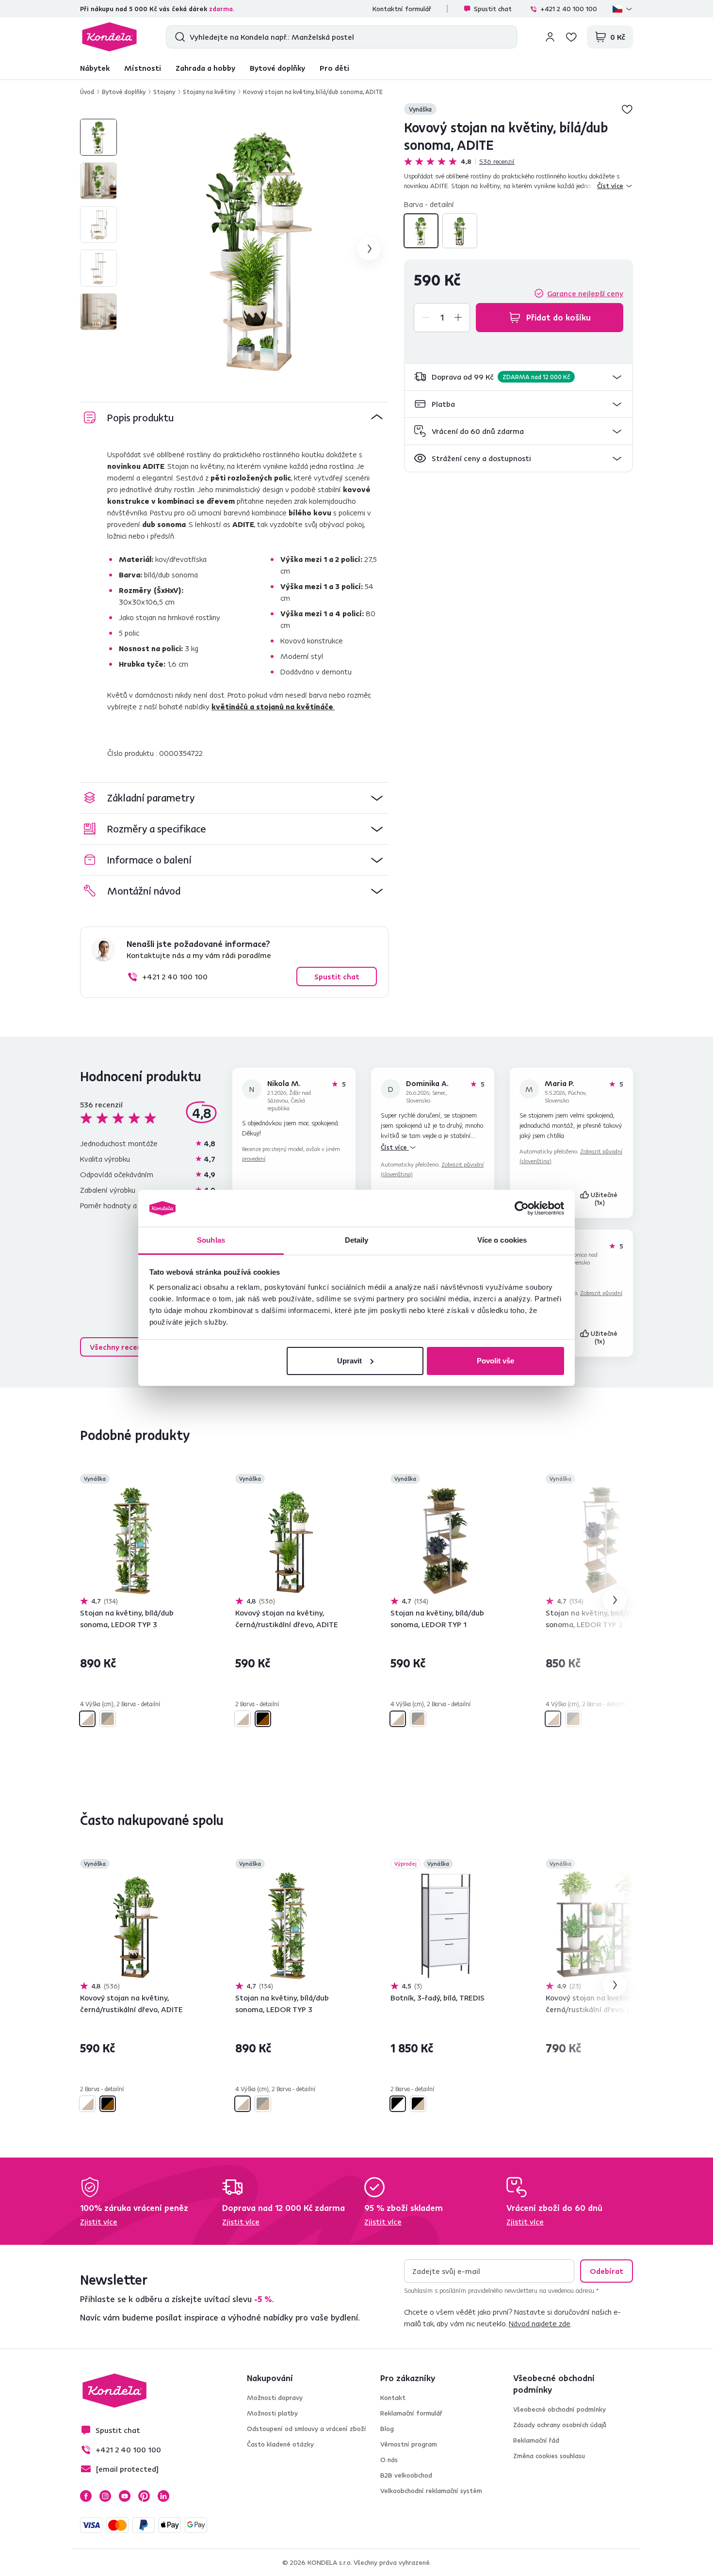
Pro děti (334, 68)
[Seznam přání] (571, 37)
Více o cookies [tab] (502, 1240)
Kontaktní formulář (402, 9)
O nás (389, 2460)
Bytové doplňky (277, 68)
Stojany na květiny (209, 92)
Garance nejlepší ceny (585, 293)
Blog (387, 2429)
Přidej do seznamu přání (627, 109)
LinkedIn (163, 2496)
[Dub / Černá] (418, 2104)
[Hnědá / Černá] (460, 231)
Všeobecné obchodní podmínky (559, 2409)
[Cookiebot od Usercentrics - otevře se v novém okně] (522, 1208)
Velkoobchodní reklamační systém (431, 2491)
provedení (254, 1159)
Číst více (395, 1147)
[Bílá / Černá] (398, 2104)
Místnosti (143, 68)
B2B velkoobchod (406, 2475)
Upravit (349, 1361)
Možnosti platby (272, 2413)
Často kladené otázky (280, 2444)
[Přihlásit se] (550, 37)
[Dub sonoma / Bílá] (421, 231)
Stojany (164, 92)
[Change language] (623, 9)
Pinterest (144, 2496)
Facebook (86, 2496)
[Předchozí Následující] (135, 1541)
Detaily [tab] (357, 1240)
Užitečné (605, 1199)
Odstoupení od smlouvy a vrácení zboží (307, 2429)
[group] (259, 249)
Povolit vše (495, 1361)
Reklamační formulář (411, 2413)
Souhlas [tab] (211, 1240)
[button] (519, 377)
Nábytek (95, 68)
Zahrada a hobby (205, 68)
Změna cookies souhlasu (549, 2456)
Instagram (105, 2496)
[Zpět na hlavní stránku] (109, 37)
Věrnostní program (409, 2444)
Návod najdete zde (540, 2323)
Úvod (87, 92)
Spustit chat (493, 9)
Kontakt (393, 2398)
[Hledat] (178, 37)
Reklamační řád (536, 2440)
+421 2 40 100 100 (569, 9)
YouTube (125, 2496)
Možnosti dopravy (275, 2398)
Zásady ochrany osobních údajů (560, 2425)
